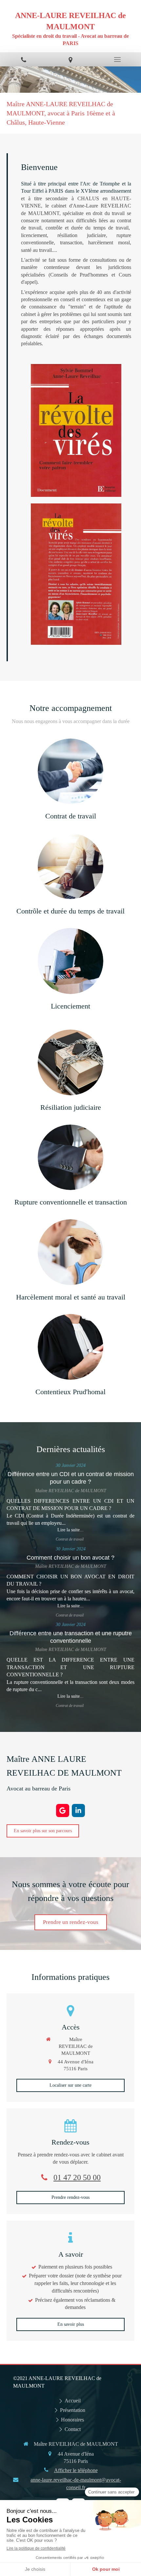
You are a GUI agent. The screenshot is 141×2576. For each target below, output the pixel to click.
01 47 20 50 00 (77, 2177)
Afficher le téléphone (76, 2470)
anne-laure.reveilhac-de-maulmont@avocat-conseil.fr (76, 2483)
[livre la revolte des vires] (76, 430)
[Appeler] (23, 59)
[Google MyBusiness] (63, 1810)
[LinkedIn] (78, 1810)
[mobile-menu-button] (118, 60)
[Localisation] (70, 59)
